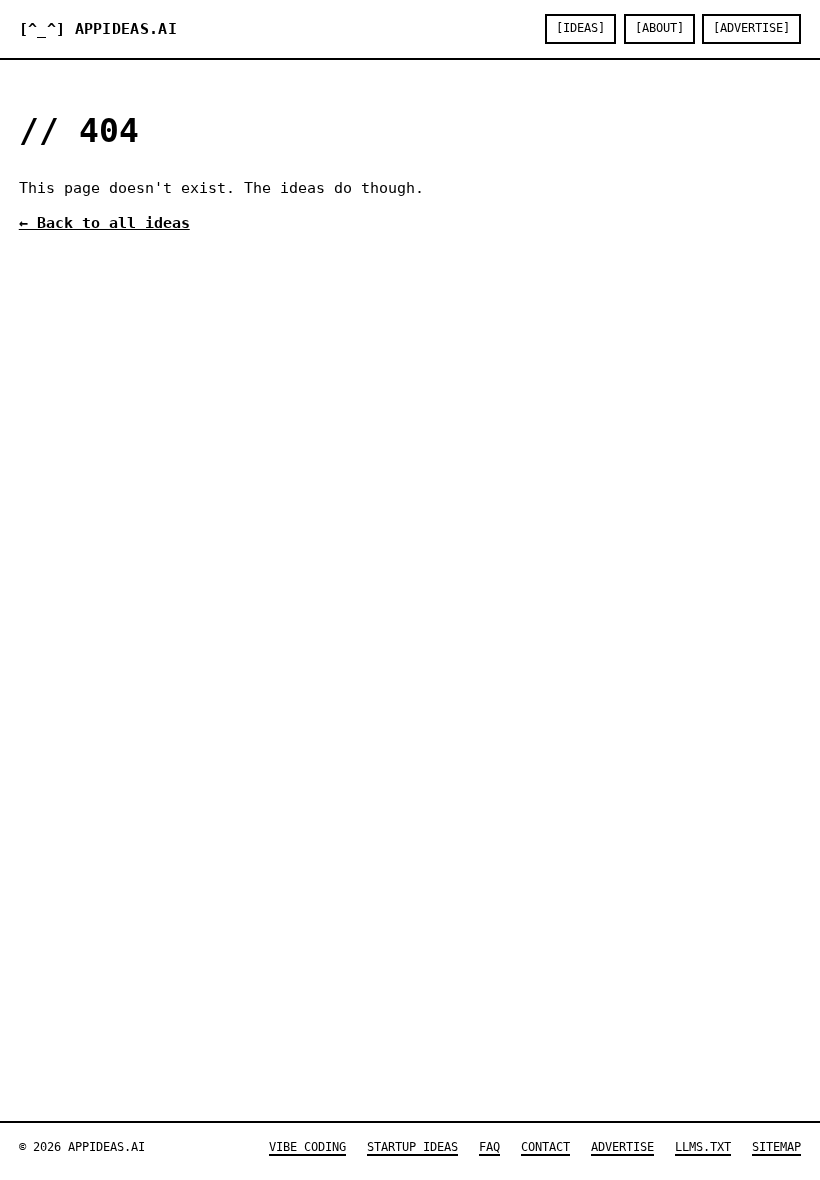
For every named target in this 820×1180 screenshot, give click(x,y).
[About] (659, 28)
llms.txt (703, 1147)
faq (489, 1147)
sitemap (776, 1147)
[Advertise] (751, 28)
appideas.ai (98, 29)
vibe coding (307, 1147)
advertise (622, 1147)
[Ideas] (580, 28)
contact (545, 1147)
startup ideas (412, 1147)
